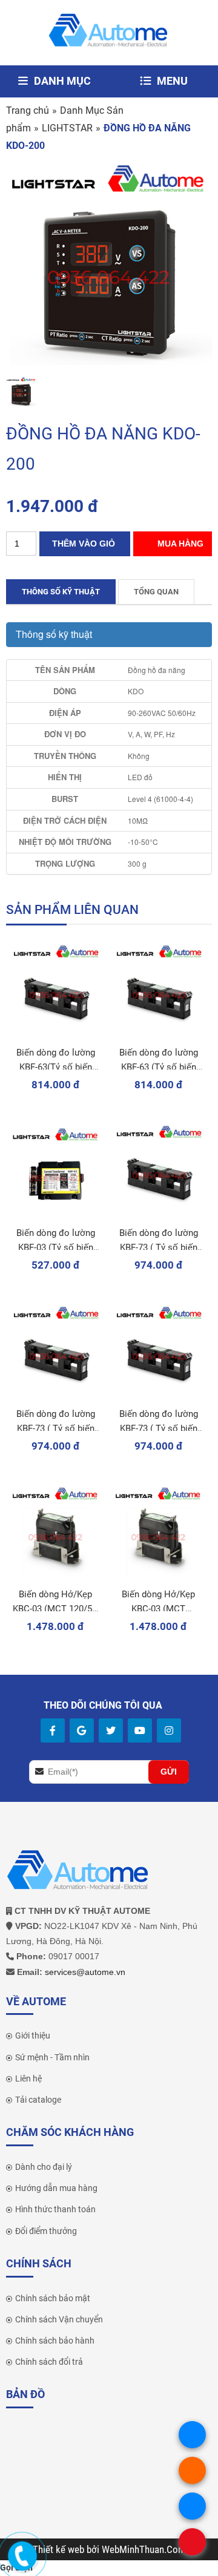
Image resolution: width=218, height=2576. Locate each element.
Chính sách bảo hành (55, 2341)
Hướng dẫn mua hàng (56, 2188)
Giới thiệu (33, 2035)
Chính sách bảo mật (53, 2298)
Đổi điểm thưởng (46, 2231)
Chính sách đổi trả (49, 2362)
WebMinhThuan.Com (144, 2549)
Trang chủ (28, 110)
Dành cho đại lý (44, 2167)
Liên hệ (28, 2078)
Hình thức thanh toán (55, 2209)
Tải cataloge (38, 2100)
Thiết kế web (60, 2549)
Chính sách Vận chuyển (59, 2319)
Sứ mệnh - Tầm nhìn (52, 2057)
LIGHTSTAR (67, 128)
